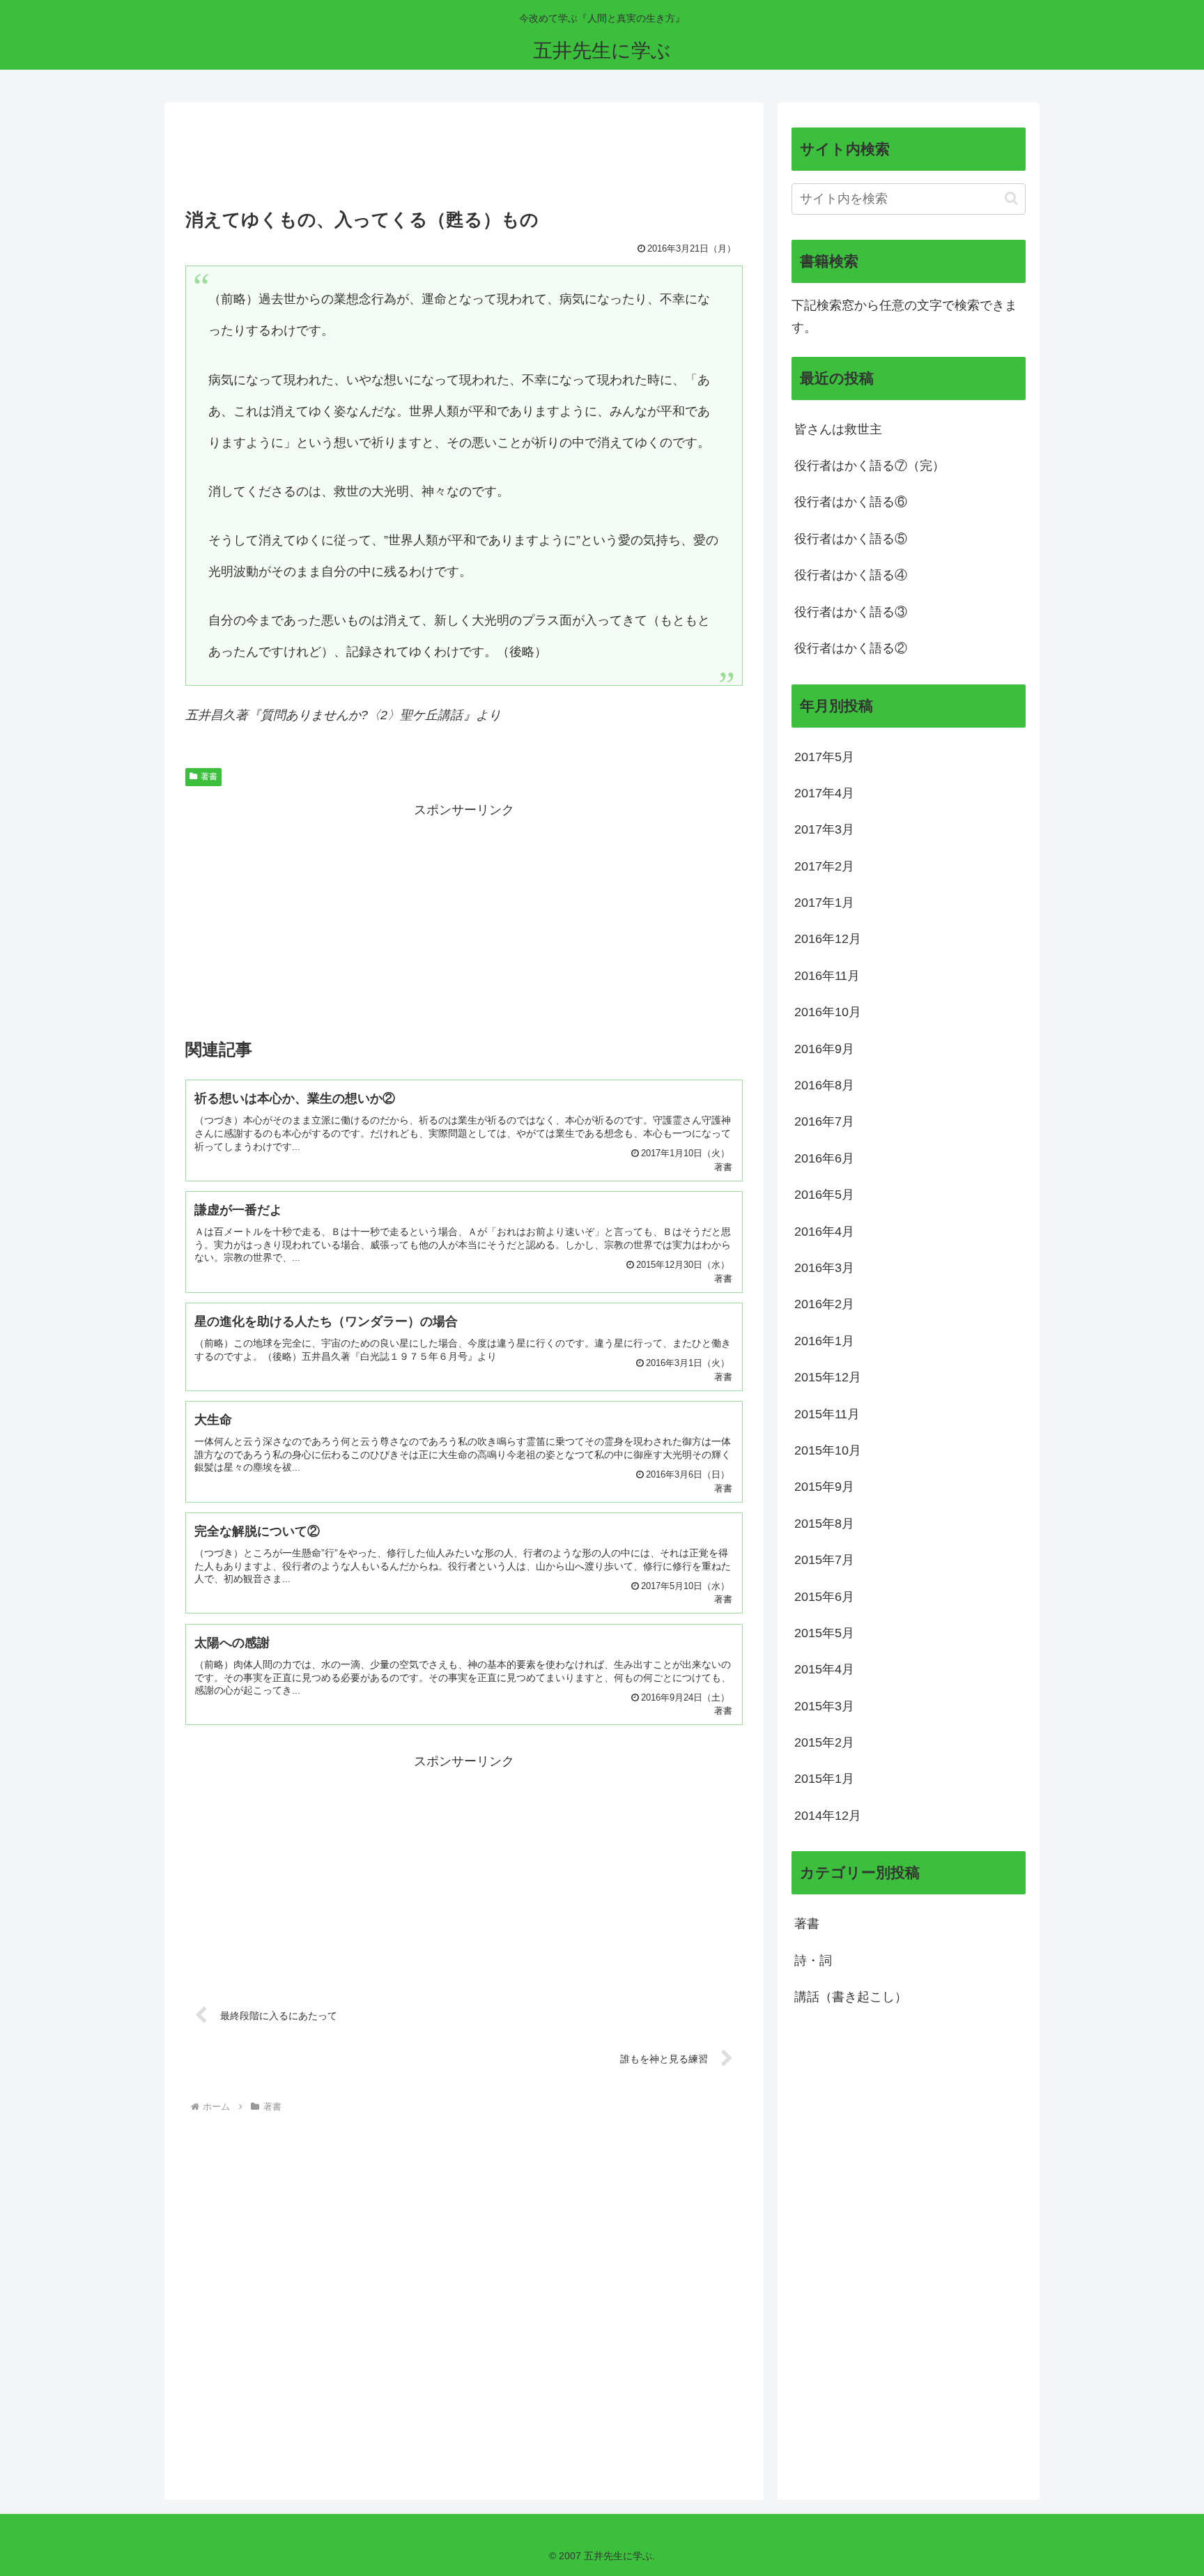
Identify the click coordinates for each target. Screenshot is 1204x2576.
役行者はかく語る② (851, 648)
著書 (209, 776)
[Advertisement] (464, 160)
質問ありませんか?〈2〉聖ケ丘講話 (362, 715)
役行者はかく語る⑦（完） (870, 466)
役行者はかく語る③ (851, 612)
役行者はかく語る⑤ (851, 539)
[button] (1011, 198)
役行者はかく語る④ (851, 575)
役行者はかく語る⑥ (851, 502)
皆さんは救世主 (838, 429)
